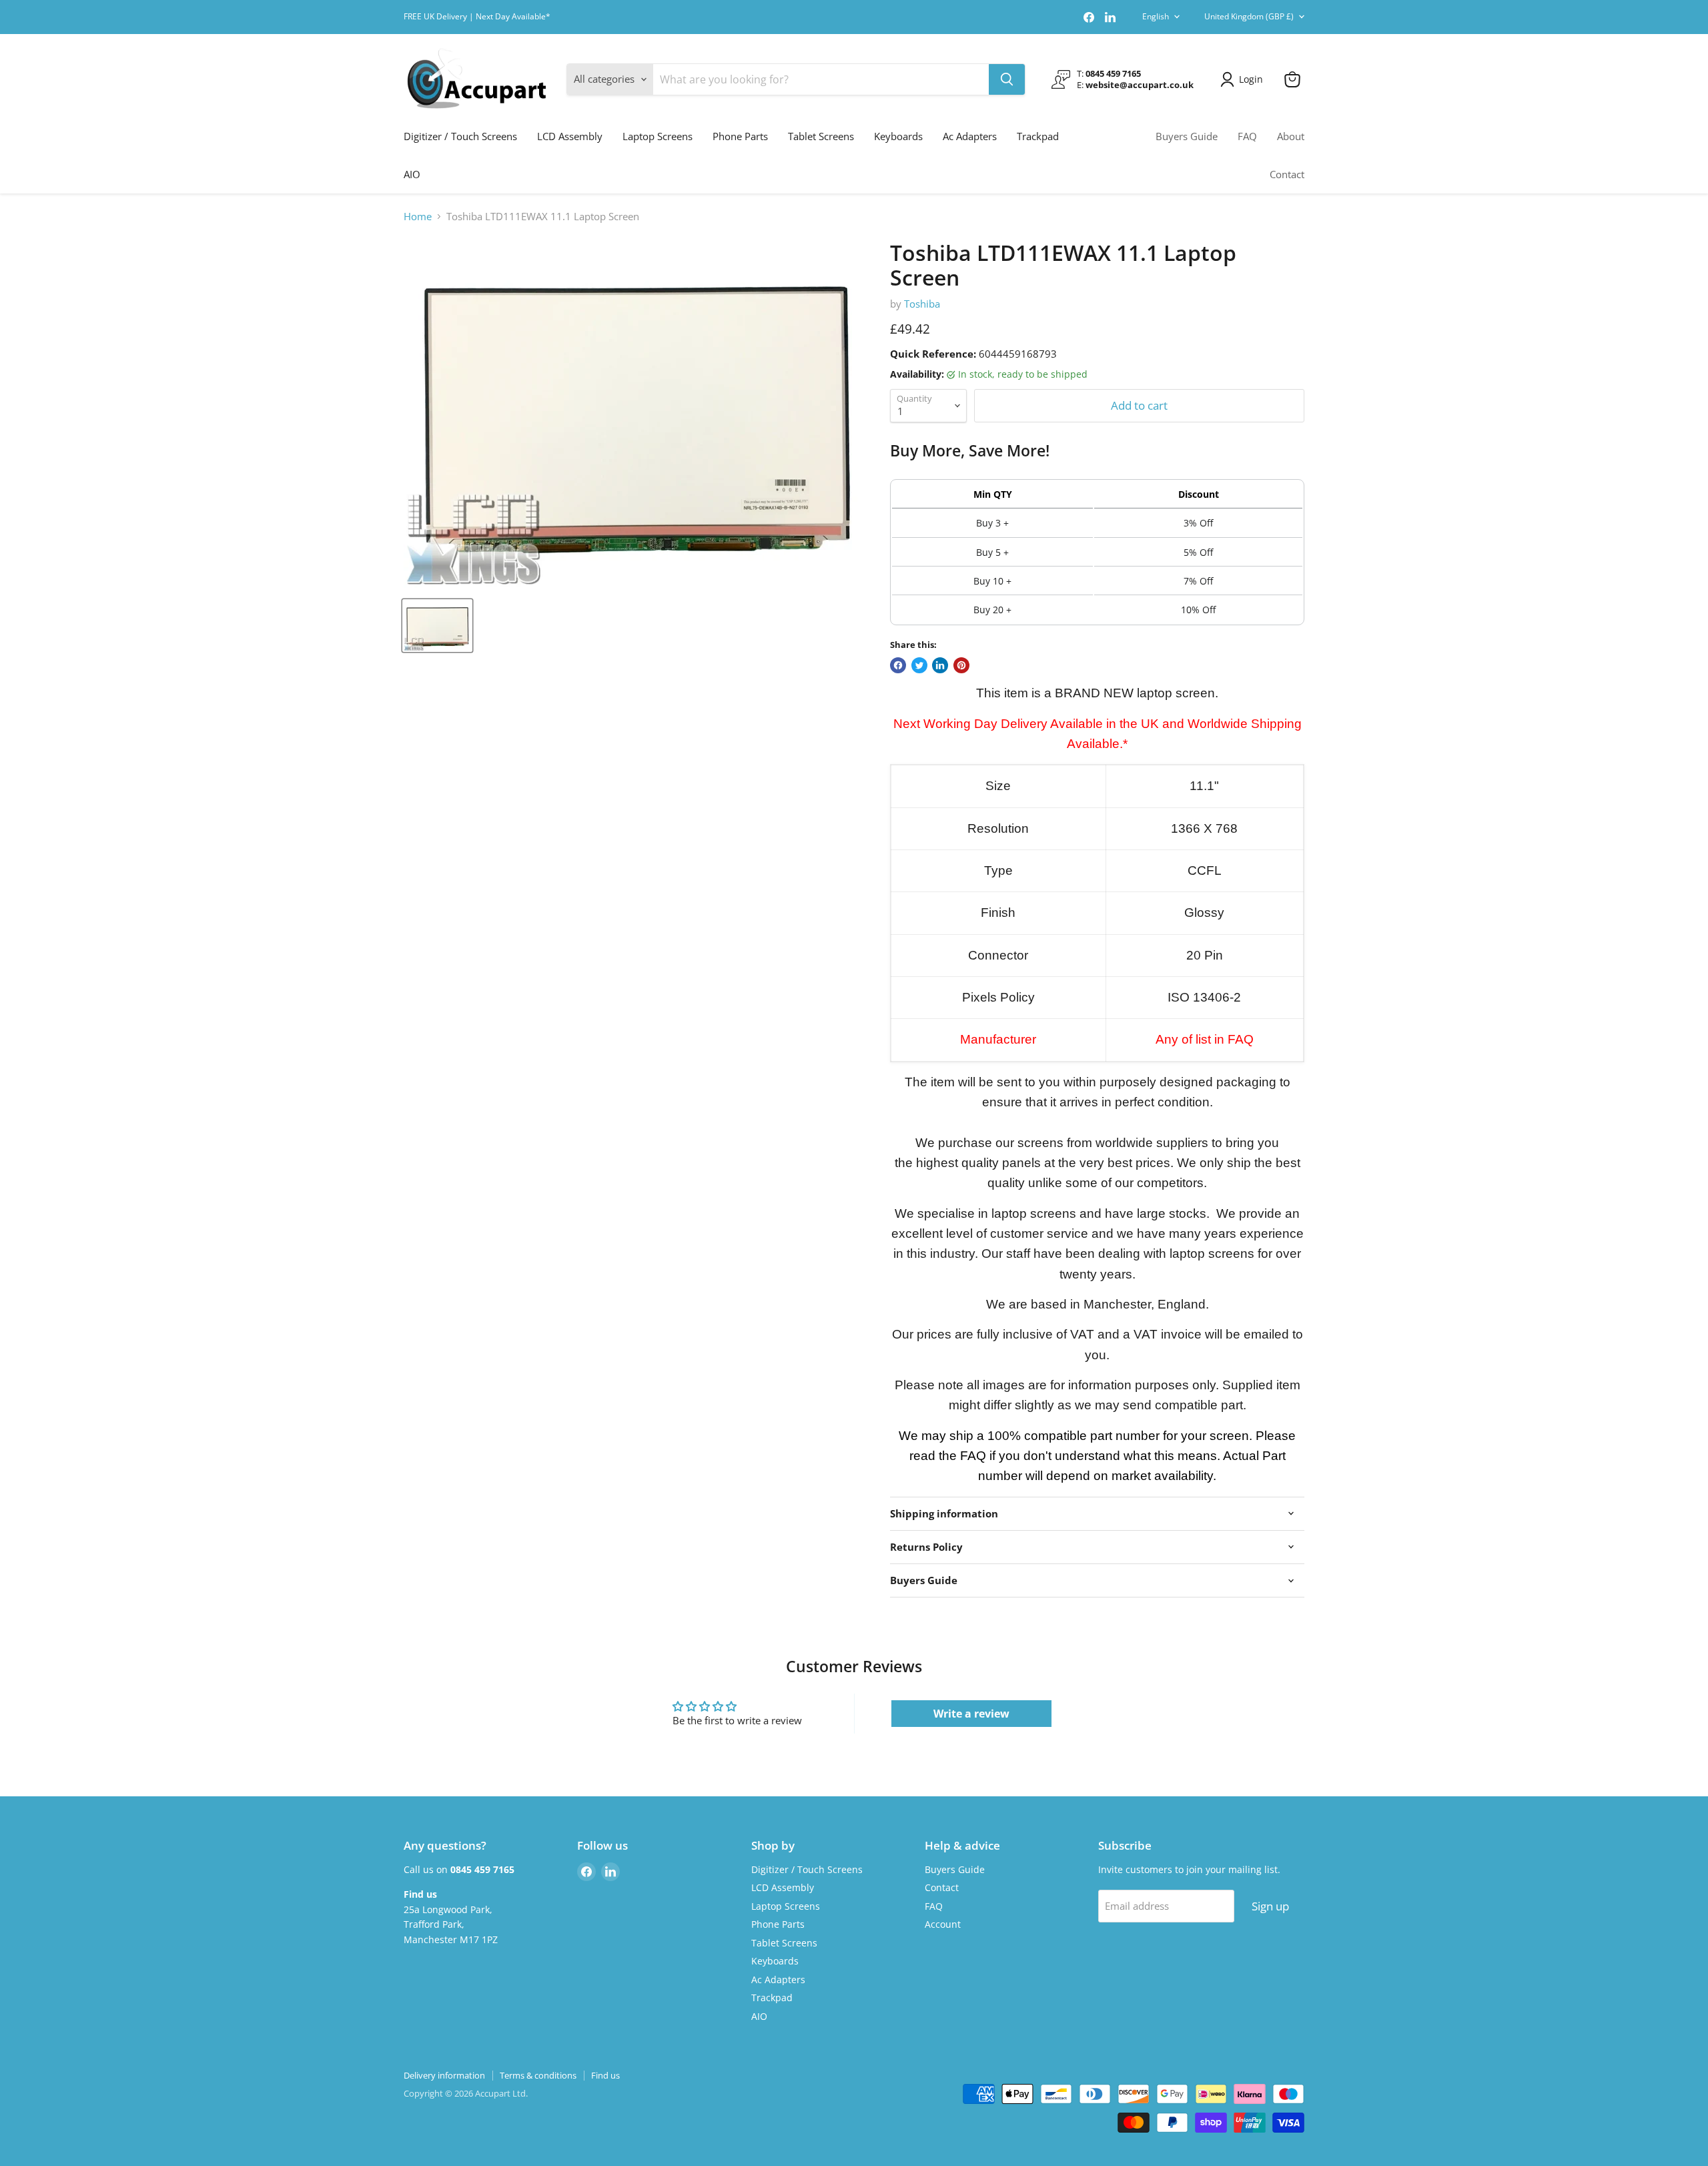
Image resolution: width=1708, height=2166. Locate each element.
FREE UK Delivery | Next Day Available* (477, 17)
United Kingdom (1249, 16)
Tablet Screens (821, 136)
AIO (412, 174)
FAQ (1247, 136)
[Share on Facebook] (898, 665)
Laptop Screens (658, 136)
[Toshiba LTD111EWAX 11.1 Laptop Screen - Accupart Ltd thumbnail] (437, 626)
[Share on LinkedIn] (940, 665)
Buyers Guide (1187, 136)
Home (418, 217)
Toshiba (922, 304)
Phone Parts (740, 136)
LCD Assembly (570, 136)
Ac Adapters (970, 136)
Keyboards (898, 136)
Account (943, 1924)
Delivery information (444, 2075)
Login (1251, 79)
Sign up (1270, 1906)
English (1156, 16)
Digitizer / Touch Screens (460, 136)
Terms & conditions (538, 2075)
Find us (605, 2075)
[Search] (1007, 79)
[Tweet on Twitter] (919, 665)
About (1291, 136)
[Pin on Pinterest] (961, 665)
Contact (1287, 174)
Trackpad (1038, 136)
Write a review (971, 1714)
